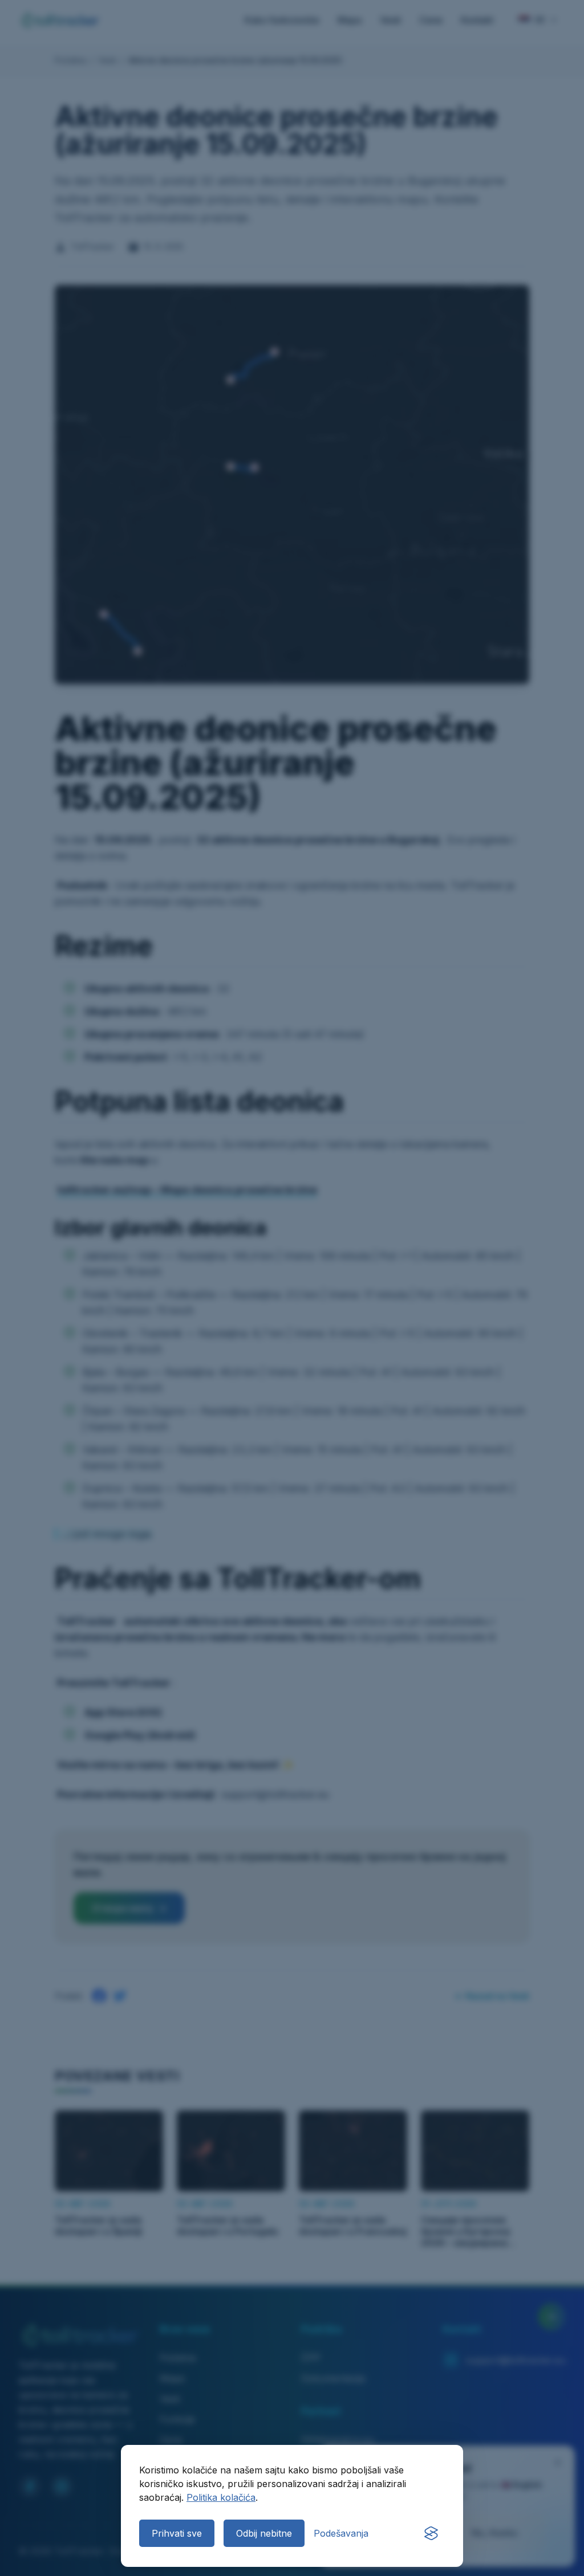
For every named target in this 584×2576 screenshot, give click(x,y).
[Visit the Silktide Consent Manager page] (431, 2533)
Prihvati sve (177, 2533)
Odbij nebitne (264, 2533)
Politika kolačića (221, 2497)
